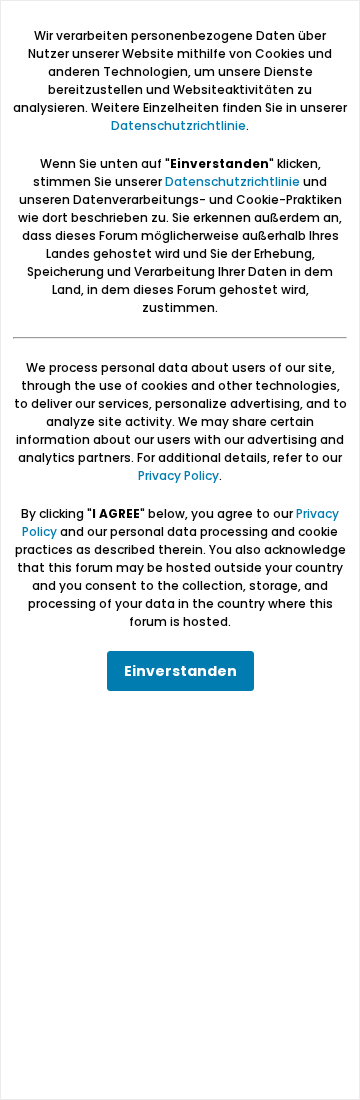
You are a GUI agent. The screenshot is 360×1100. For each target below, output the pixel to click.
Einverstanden (180, 671)
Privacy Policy (178, 475)
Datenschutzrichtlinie (178, 125)
